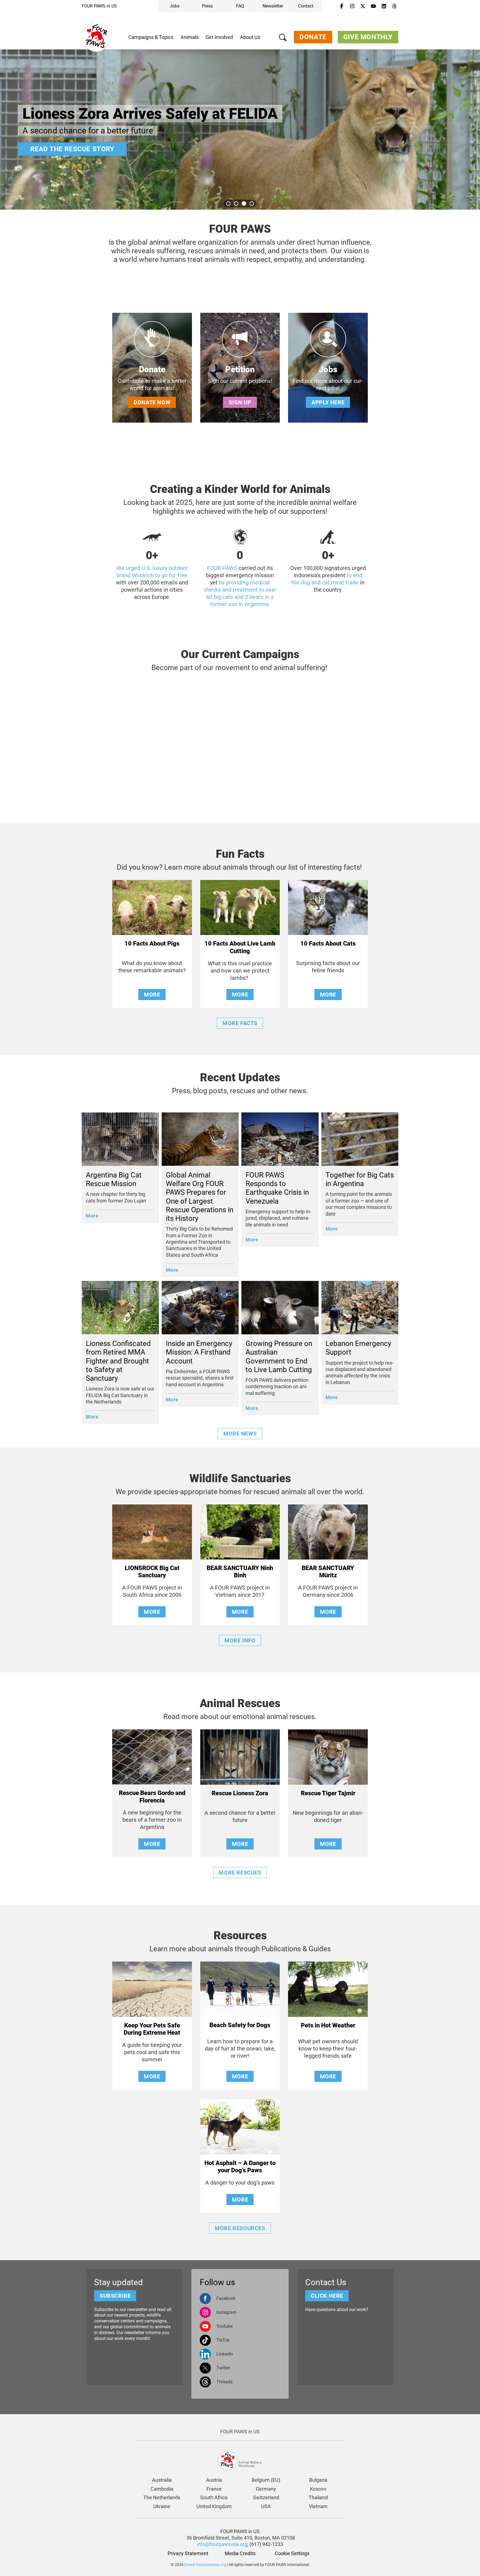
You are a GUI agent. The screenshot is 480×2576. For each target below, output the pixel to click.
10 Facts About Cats (328, 944)
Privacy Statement (188, 2553)
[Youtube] (373, 6)
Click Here (327, 2296)
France (214, 2489)
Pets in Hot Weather (328, 2025)
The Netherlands (162, 2497)
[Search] (283, 39)
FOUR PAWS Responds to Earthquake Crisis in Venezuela (277, 1188)
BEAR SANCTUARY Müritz (328, 1572)
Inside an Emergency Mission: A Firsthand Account (199, 1352)
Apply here (328, 402)
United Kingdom (214, 2506)
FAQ (240, 6)
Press (207, 6)
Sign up (240, 402)
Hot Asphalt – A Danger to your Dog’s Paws (240, 2167)
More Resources (240, 2228)
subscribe (115, 2296)
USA (266, 2506)
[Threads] (394, 6)
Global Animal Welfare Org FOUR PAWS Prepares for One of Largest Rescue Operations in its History (200, 1197)
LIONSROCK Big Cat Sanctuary (152, 1572)
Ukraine (162, 2506)
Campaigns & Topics (151, 37)
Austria (214, 2480)
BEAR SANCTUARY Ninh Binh (240, 1572)
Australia (162, 2480)
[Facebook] (342, 6)
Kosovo (318, 2489)
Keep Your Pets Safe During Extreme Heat (152, 2029)
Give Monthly (368, 37)
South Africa (214, 2497)
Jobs (175, 6)
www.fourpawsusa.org (206, 2565)
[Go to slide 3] (244, 204)
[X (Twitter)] (363, 6)
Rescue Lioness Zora (240, 1793)
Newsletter (273, 6)
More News (240, 1434)
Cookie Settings (292, 2553)
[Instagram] (352, 6)
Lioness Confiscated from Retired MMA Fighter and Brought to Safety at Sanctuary (118, 1361)
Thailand (318, 2497)
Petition (240, 369)
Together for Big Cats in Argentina (360, 1179)
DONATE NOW (152, 402)
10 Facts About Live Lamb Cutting (240, 947)
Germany (266, 2489)
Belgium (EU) (266, 2480)
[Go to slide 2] (236, 204)
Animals (190, 37)
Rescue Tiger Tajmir (328, 1793)
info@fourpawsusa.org (222, 2544)
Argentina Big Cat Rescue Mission (114, 1179)
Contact (306, 6)
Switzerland (266, 2497)
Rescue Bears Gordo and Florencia (152, 1797)
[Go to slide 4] (252, 204)
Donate (313, 37)
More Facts (240, 1023)
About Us (250, 37)
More (46, 149)
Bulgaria (318, 2480)
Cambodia (162, 2489)
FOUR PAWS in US (99, 6)
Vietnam (318, 2506)
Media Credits (240, 2553)
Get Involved (219, 37)
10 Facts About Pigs (152, 944)
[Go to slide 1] (228, 204)
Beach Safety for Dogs (240, 2025)
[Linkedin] (384, 6)
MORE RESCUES (240, 1873)
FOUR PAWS (222, 568)
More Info (240, 1640)
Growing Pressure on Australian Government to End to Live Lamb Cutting (279, 1357)
